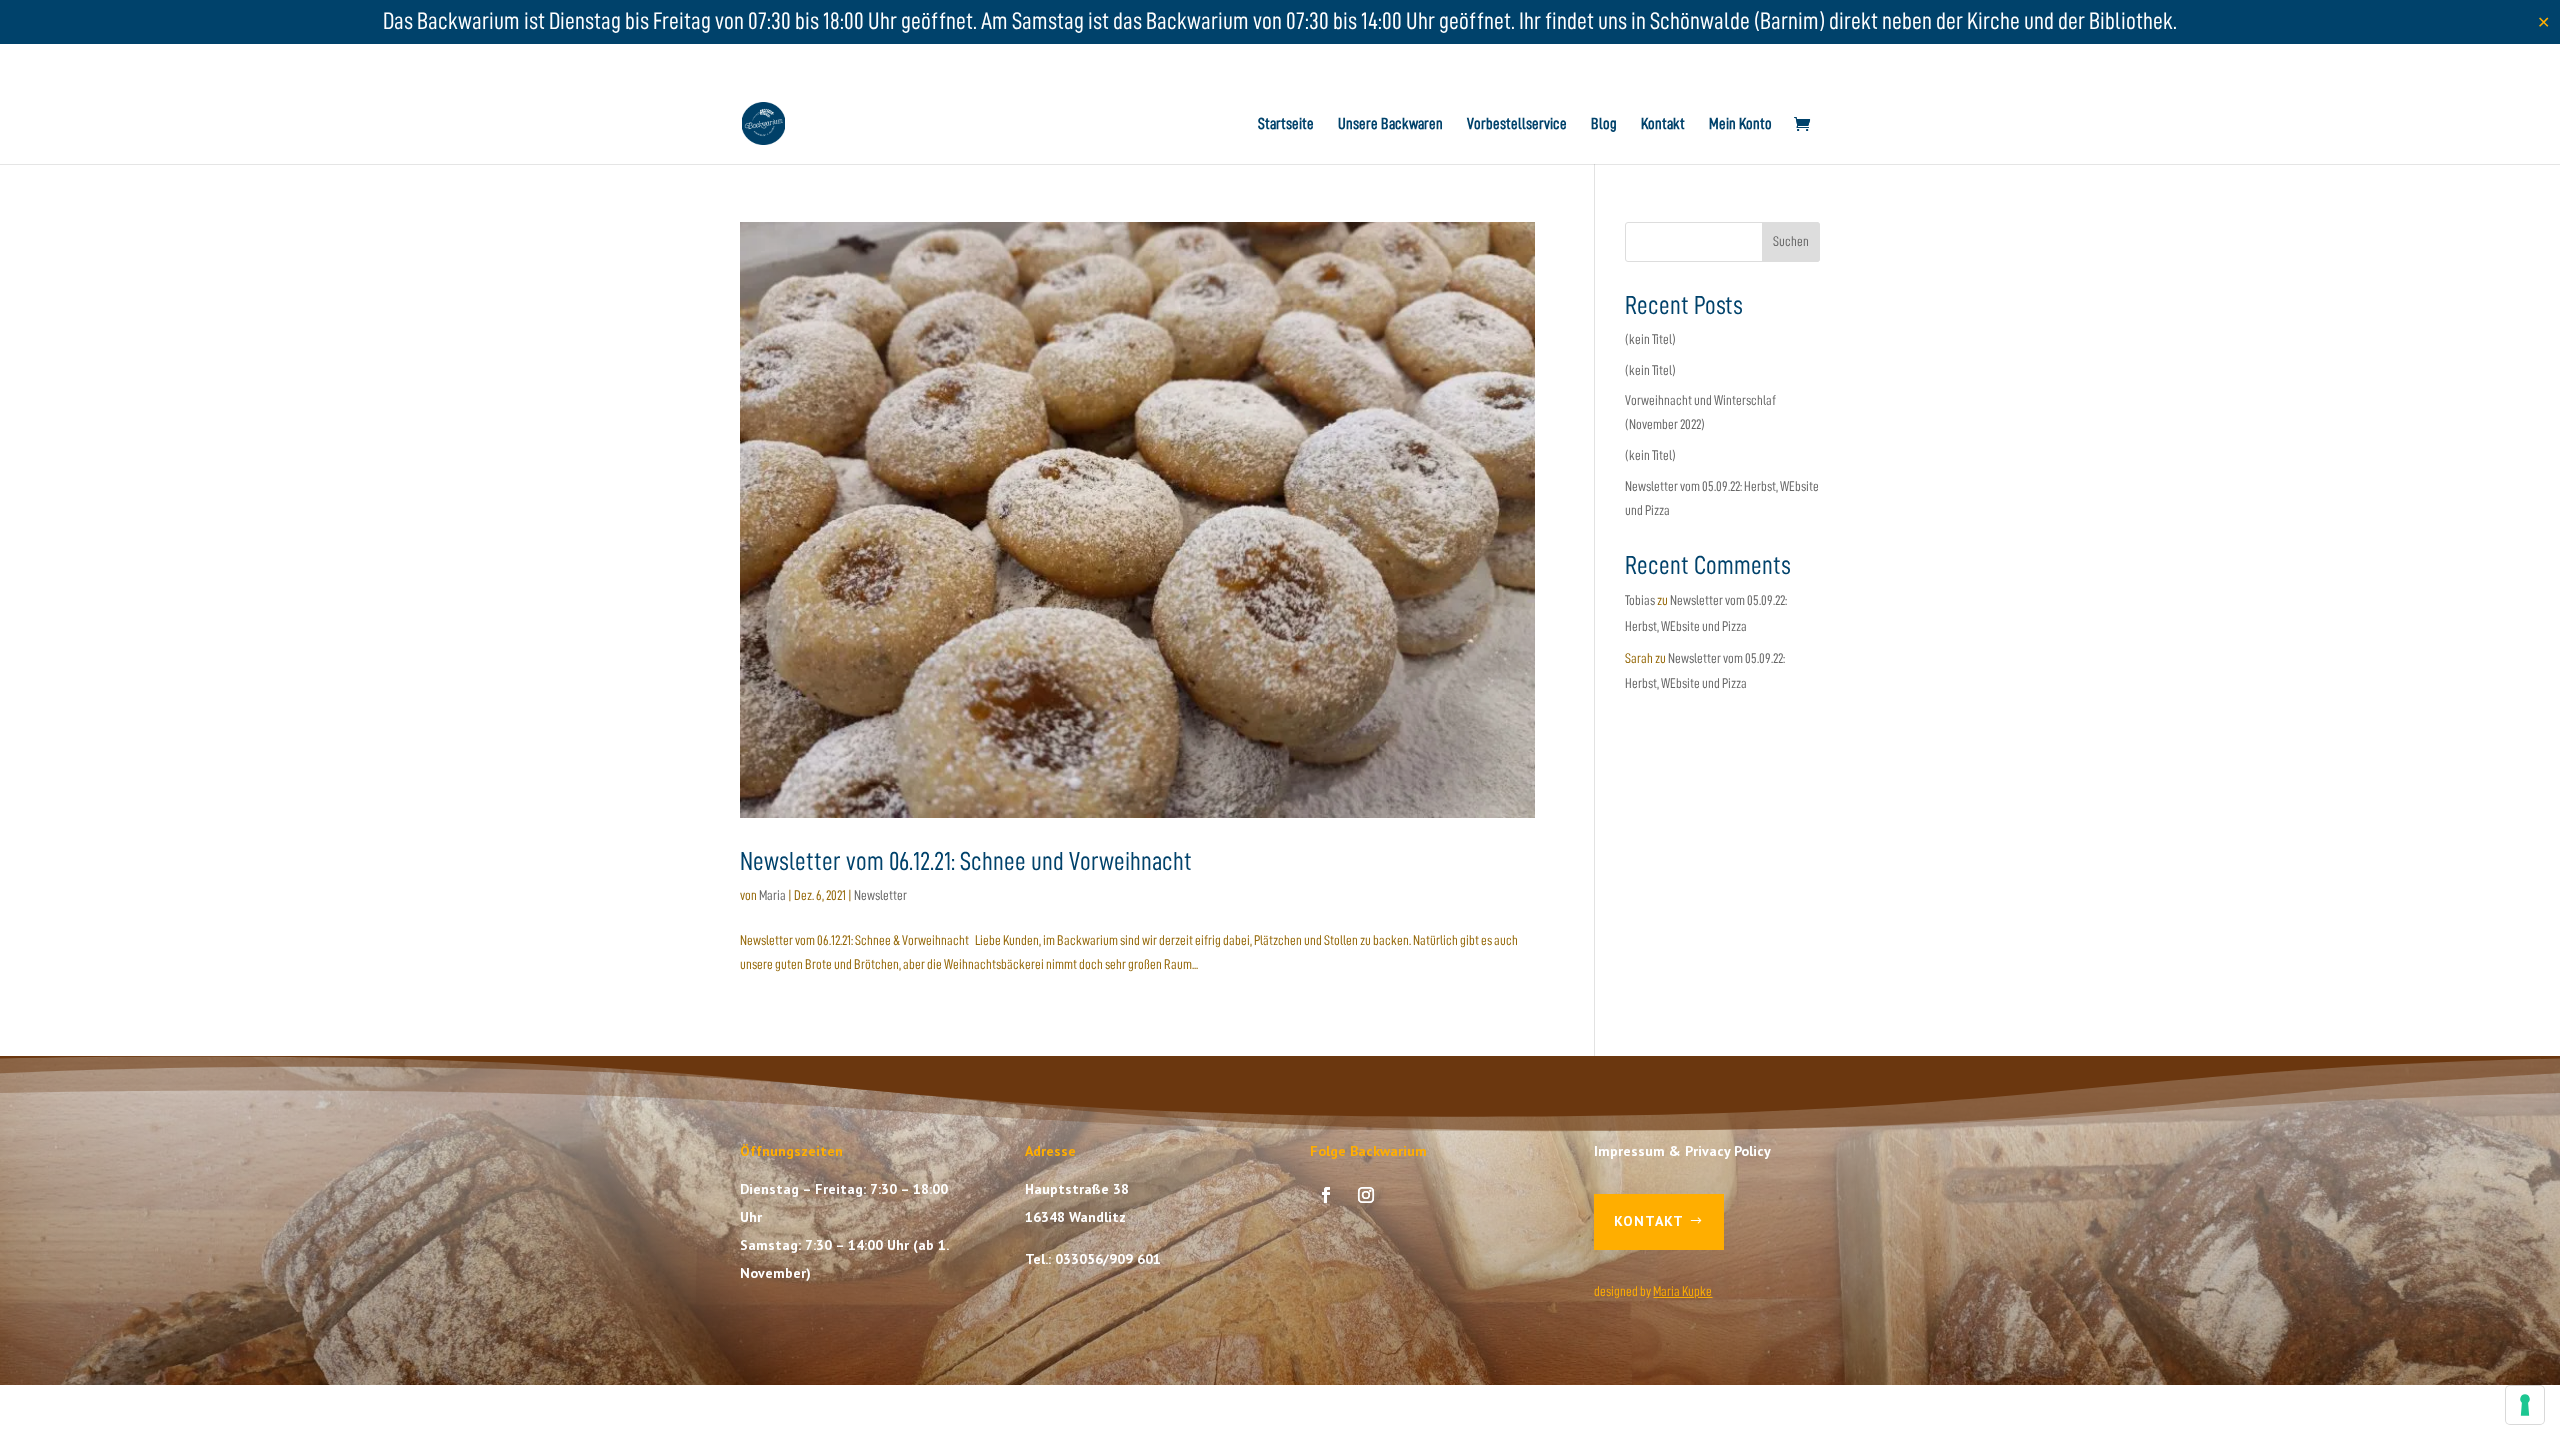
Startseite (1286, 124)
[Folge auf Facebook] (1326, 1195)
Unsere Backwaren (1390, 124)
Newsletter (880, 895)
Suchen (1791, 241)
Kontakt (1663, 124)
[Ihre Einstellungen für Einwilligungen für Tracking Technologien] (2525, 1405)
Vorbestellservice (1517, 124)
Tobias (1640, 600)
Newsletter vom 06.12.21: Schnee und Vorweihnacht (966, 861)
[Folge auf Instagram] (1366, 1195)
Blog (1604, 124)
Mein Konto (1740, 124)
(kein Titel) (1650, 339)
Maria (772, 895)
